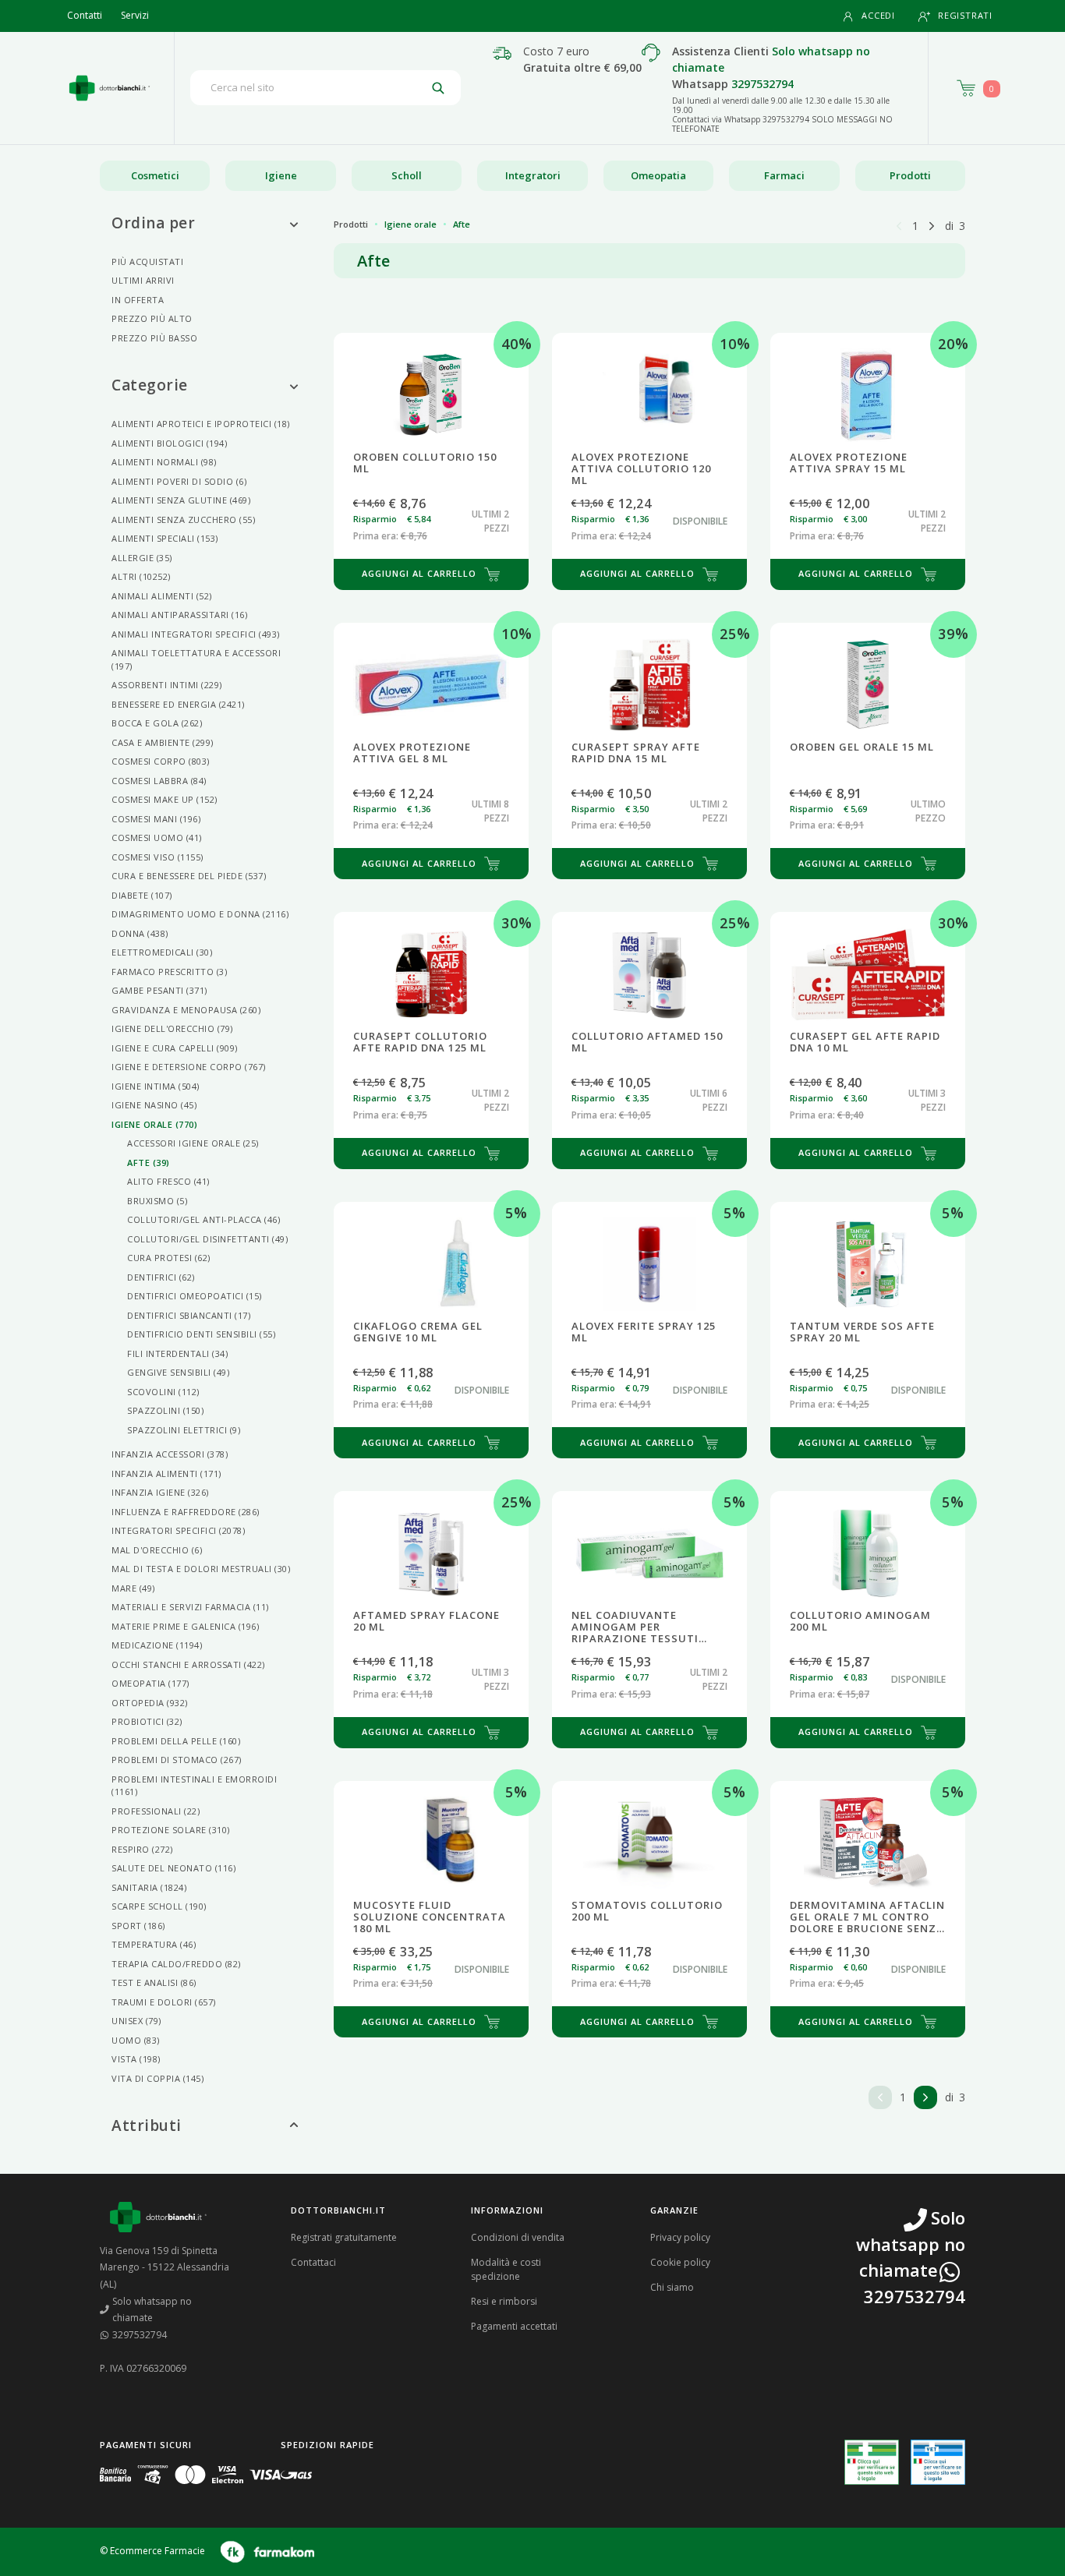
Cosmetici (155, 175)
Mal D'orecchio (157, 1550)
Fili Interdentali (177, 1353)
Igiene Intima (156, 1086)
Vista (136, 2059)
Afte (149, 1163)
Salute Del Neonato (173, 1868)
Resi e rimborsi (504, 2301)
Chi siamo (672, 2287)
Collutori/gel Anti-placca (203, 1219)
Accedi (878, 15)
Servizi (135, 15)
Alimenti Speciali (165, 538)
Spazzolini (165, 1410)
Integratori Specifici (178, 1530)
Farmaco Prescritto (169, 972)
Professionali (156, 1811)
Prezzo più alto (152, 318)
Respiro (142, 1849)
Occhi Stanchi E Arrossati (188, 1664)
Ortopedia (150, 1703)
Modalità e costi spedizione (506, 2269)
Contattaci (313, 2262)
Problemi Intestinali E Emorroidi (194, 1786)
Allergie (142, 558)
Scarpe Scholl (159, 1906)
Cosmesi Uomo (157, 837)
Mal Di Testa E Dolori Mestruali (201, 1569)
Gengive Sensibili (178, 1372)
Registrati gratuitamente (344, 2237)
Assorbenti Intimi (167, 685)
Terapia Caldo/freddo (176, 1964)
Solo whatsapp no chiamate (152, 2310)
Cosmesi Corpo (161, 761)
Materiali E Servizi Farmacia (190, 1607)
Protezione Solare (171, 1830)
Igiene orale (410, 224)
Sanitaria (149, 1887)
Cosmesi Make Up (165, 799)
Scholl (407, 175)
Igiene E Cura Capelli (175, 1048)
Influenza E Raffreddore (186, 1512)
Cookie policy (680, 2262)
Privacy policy (680, 2237)
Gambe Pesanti (159, 990)
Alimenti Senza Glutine (181, 500)
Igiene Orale (154, 1124)
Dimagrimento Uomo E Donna (200, 914)
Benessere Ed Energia (178, 704)
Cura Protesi (169, 1258)
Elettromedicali (162, 952)
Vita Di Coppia (157, 2078)
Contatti (85, 15)
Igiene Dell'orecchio (172, 1028)
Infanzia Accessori (170, 1454)
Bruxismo (157, 1201)
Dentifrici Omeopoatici (195, 1296)
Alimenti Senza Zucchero (183, 519)
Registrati (965, 15)
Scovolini (163, 1392)
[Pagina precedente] (899, 225)
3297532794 (762, 84)
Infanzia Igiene (160, 1492)
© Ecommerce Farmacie (152, 2551)
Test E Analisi (154, 1982)
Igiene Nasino (154, 1105)
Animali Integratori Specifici (196, 634)
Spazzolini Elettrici (184, 1430)
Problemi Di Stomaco (177, 1760)
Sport (138, 1926)
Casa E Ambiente (163, 742)
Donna (140, 933)
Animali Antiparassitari (179, 615)
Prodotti (910, 175)
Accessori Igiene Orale (193, 1143)
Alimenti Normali (164, 462)
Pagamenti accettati (514, 2326)
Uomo (136, 2040)
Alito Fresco (168, 1181)
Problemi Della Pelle (176, 1741)
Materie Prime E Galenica (185, 1626)
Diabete (142, 895)
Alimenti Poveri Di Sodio (179, 481)
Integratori (533, 175)
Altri (141, 576)
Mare (133, 1588)
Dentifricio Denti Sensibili (201, 1334)
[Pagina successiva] (932, 225)
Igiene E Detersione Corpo (189, 1067)
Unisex (136, 2021)
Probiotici (147, 1721)
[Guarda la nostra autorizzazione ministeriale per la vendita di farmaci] (872, 2463)
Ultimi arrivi (143, 280)
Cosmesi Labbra (159, 781)
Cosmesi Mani (156, 819)
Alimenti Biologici (169, 443)
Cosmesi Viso (157, 857)
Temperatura (154, 1944)
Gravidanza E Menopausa (186, 1010)
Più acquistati (147, 261)
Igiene (281, 175)
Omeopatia (658, 175)
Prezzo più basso (154, 338)
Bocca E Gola (157, 723)
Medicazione (157, 1645)
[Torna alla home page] (110, 88)
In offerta (138, 300)
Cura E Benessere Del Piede (189, 876)
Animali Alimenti (162, 596)
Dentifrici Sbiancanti (189, 1315)
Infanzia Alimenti (166, 1474)
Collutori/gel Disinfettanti (207, 1239)
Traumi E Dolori (164, 2002)
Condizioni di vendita (518, 2237)
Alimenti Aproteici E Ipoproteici (201, 424)
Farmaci (784, 175)
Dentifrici (161, 1277)
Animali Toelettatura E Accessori (196, 659)
